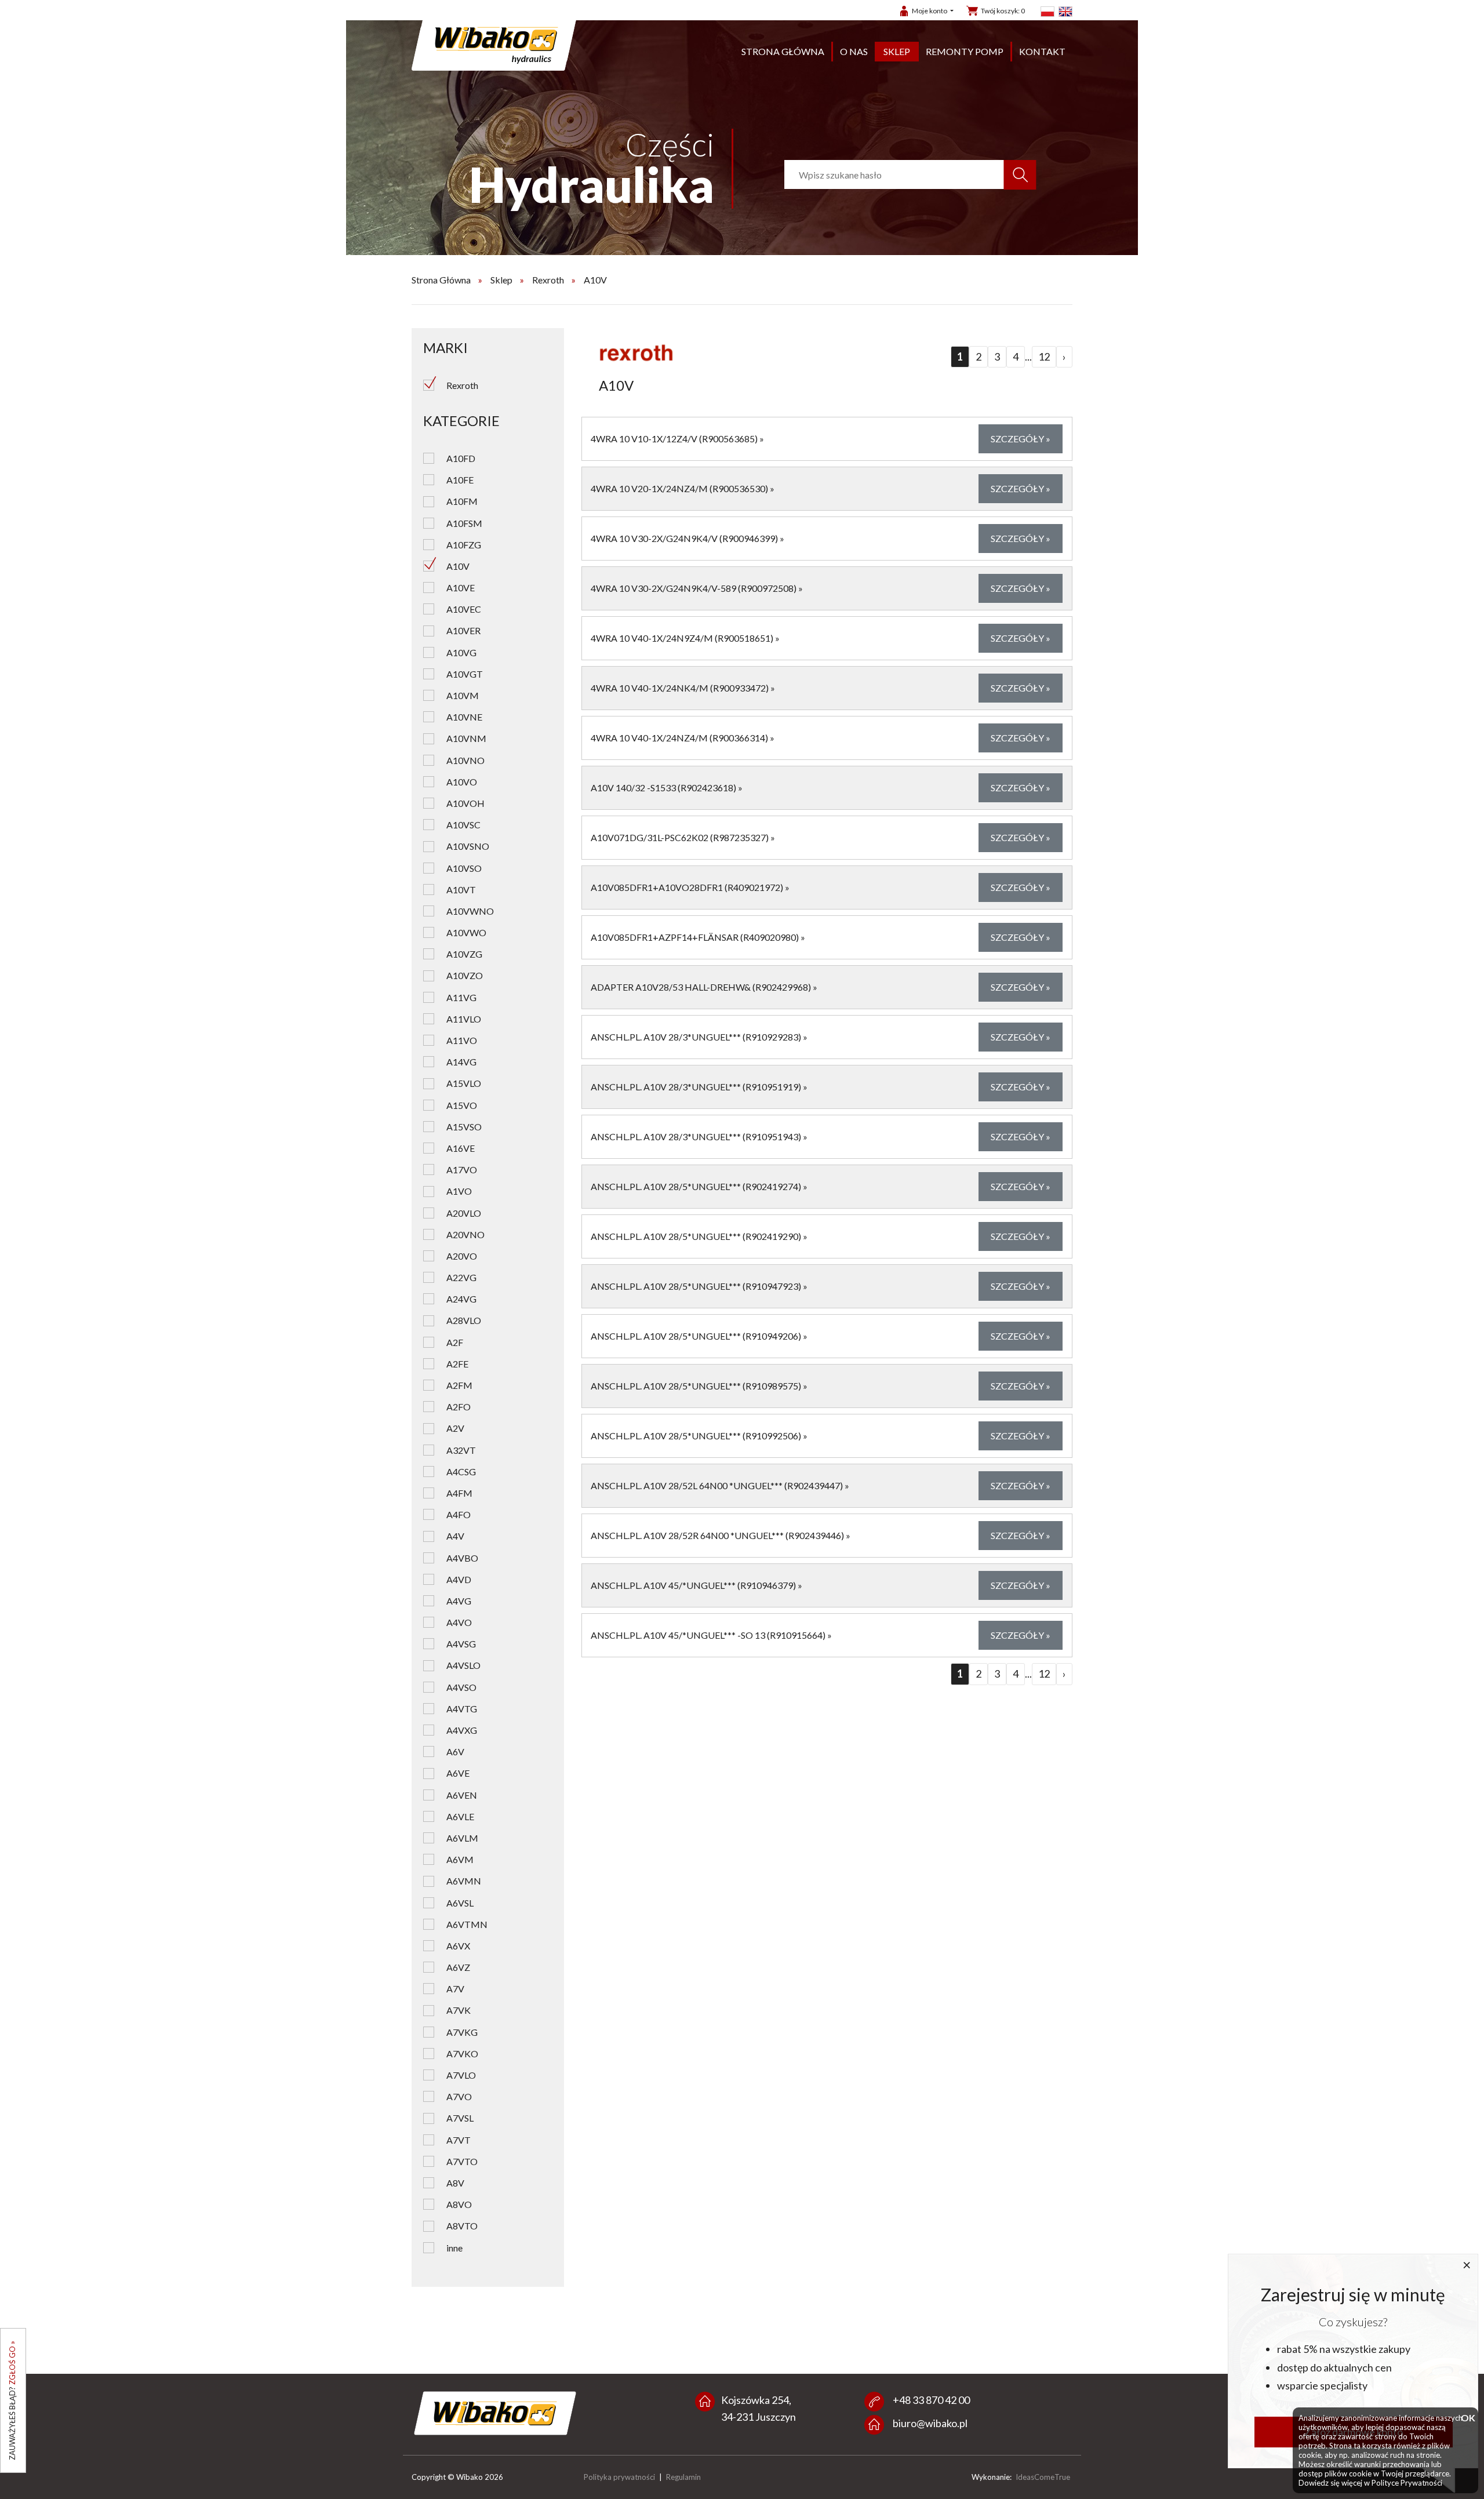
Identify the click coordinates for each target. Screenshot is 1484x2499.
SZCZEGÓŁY (1021, 439)
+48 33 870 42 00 (931, 2400)
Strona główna (783, 51)
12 (1044, 357)
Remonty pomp (965, 51)
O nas (854, 51)
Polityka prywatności (619, 2477)
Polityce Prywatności (1407, 2483)
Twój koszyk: (1003, 11)
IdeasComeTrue (1043, 2477)
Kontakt (1042, 51)
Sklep (897, 51)
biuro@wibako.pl (930, 2423)
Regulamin (683, 2477)
